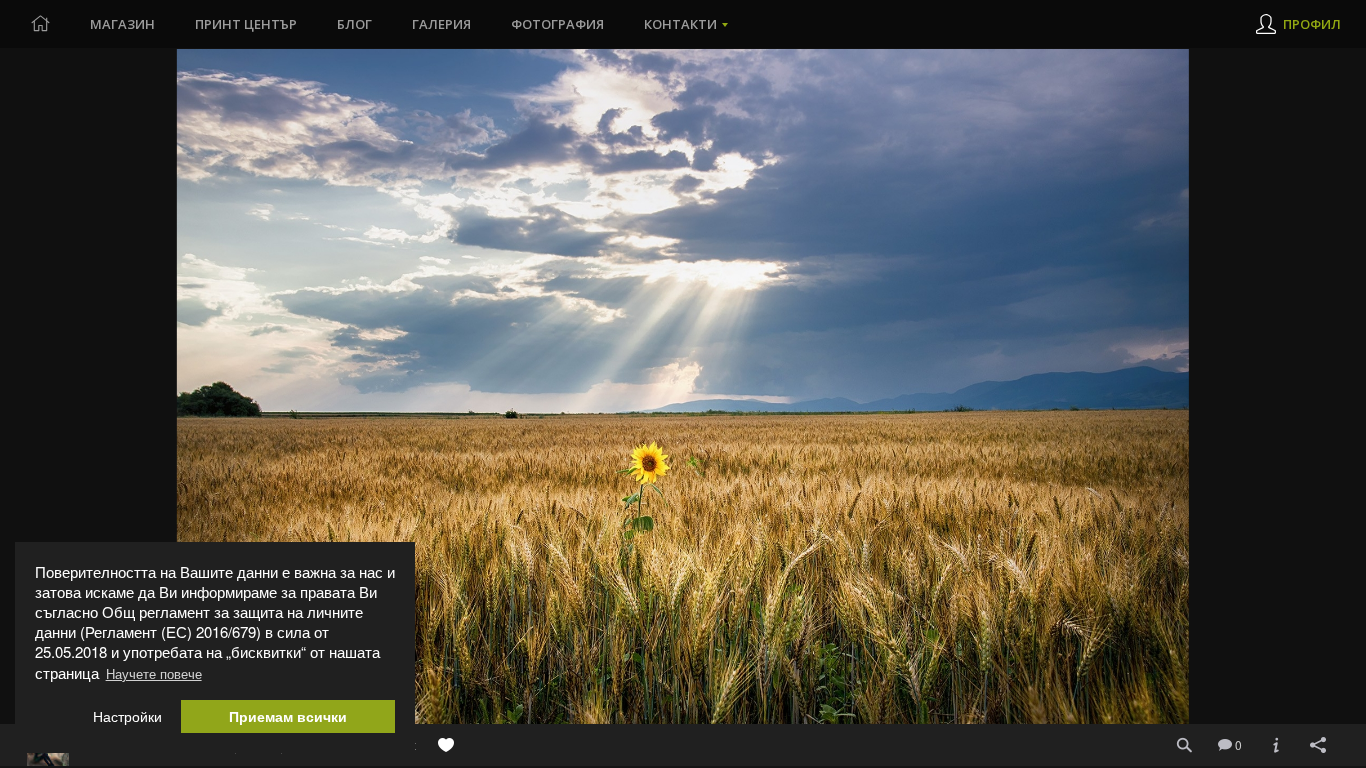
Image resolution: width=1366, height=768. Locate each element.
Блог (354, 24)
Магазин (122, 24)
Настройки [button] (127, 716)
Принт (246, 24)
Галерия (441, 24)
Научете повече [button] (154, 673)
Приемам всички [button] (288, 716)
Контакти (680, 24)
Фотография (557, 24)
